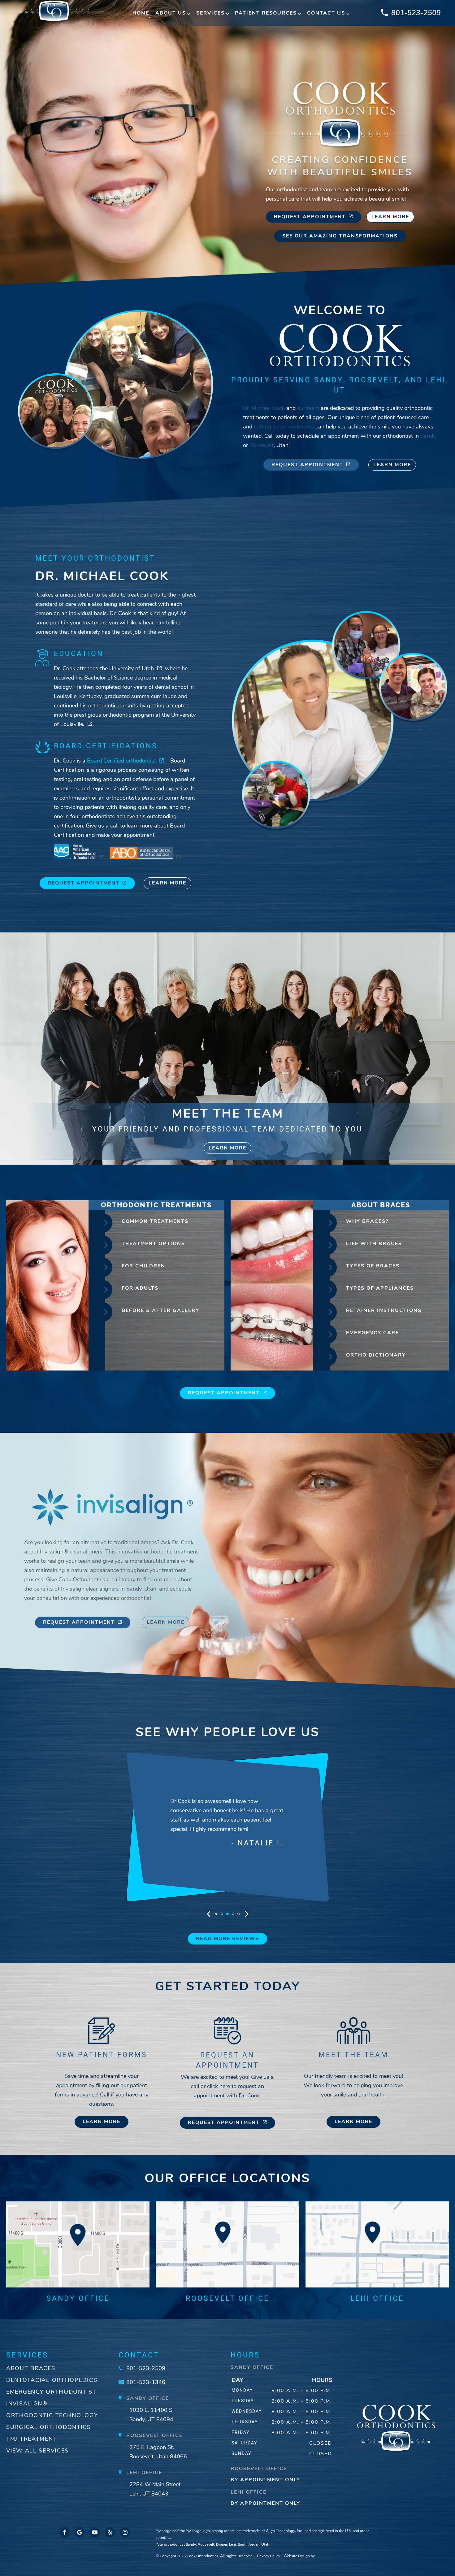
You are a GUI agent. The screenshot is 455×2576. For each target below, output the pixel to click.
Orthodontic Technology (52, 2415)
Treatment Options (153, 1244)
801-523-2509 (416, 13)
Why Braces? (367, 1221)
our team (308, 408)
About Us (171, 13)
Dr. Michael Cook (264, 408)
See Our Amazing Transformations (340, 236)
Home (141, 13)
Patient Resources (266, 13)
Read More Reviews (227, 1939)
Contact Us (326, 13)
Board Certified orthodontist (121, 761)
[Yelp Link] (110, 2532)
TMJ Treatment (32, 2439)
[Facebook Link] (64, 2532)
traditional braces (136, 1542)
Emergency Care (373, 1333)
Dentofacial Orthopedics (52, 2380)
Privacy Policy (269, 2556)
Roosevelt (262, 445)
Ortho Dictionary (376, 1355)
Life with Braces (374, 1244)
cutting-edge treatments (284, 427)
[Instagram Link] (125, 2532)
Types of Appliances (380, 1288)
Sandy (428, 436)
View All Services (37, 2451)
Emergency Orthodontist (51, 2392)
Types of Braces (373, 1266)
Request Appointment (310, 217)
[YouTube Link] (95, 2532)
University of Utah (132, 668)
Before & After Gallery (160, 1310)
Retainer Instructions (384, 1310)
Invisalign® (27, 2404)
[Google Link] (80, 2532)
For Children (143, 1266)
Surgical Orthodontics (49, 2427)
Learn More (390, 217)
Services (210, 13)
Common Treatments (155, 1221)
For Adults (140, 1288)
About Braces (31, 2368)
